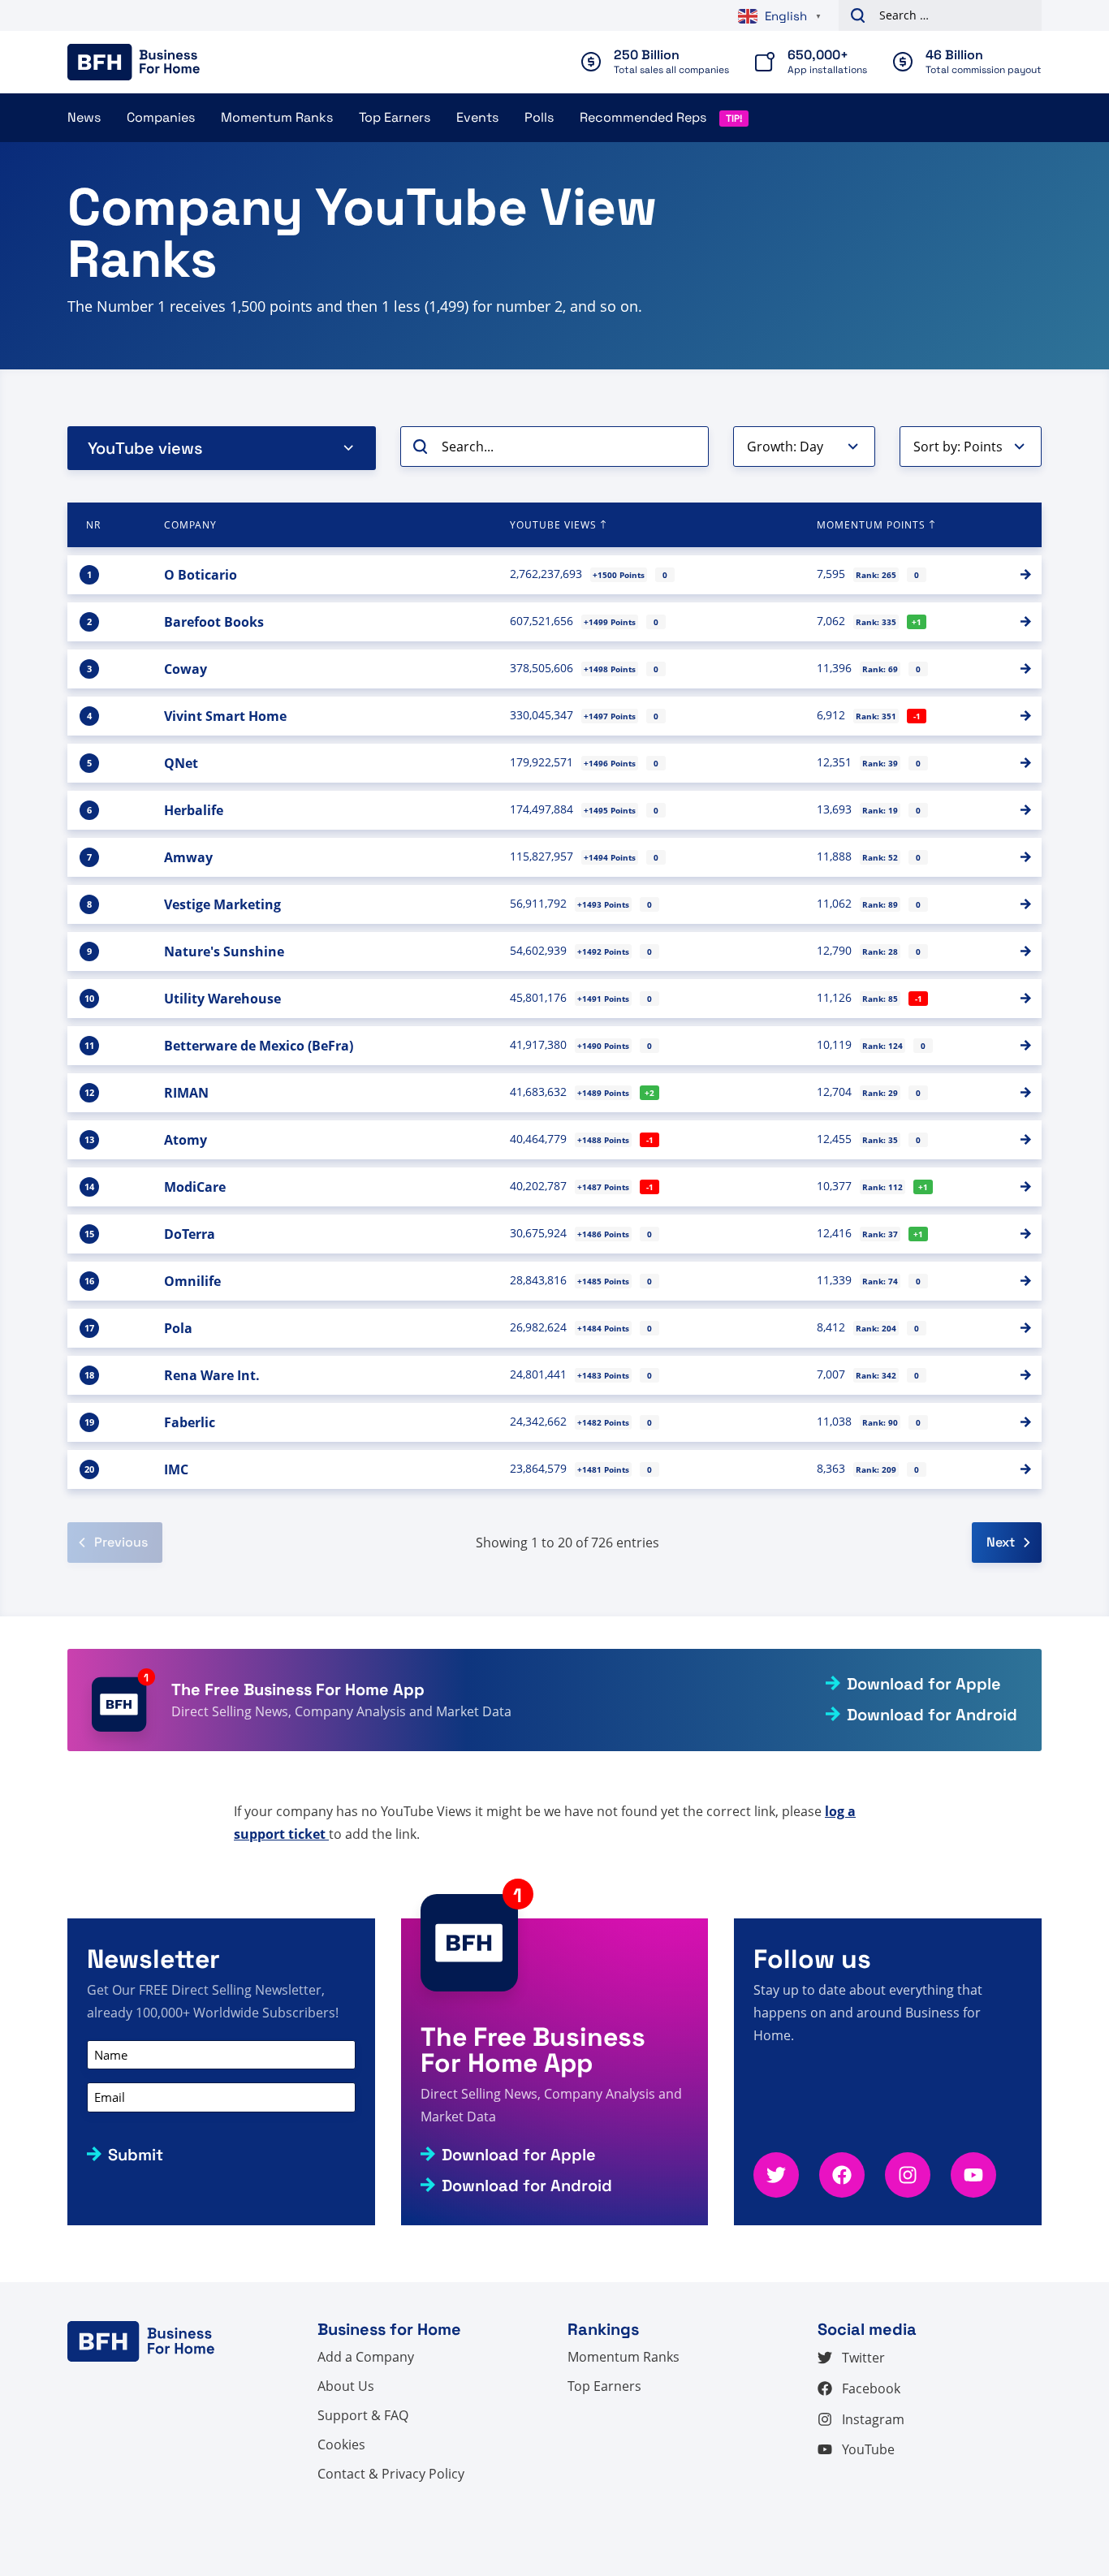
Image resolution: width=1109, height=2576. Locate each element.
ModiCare (195, 1187)
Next (1001, 1542)
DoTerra (190, 1234)
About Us (346, 2386)
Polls (539, 117)
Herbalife (194, 810)
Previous (121, 1542)
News (84, 117)
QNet (181, 763)
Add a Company (366, 2357)
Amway (188, 857)
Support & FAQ (363, 2415)
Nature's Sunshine (224, 951)
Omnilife (192, 1281)
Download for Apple (924, 1684)
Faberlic (190, 1422)
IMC (176, 1469)
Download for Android (932, 1715)
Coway (186, 669)
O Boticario (201, 575)
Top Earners (395, 117)
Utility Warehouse (222, 999)
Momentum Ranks (277, 117)
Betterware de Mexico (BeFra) (259, 1046)
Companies (161, 117)
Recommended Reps (643, 117)
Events (477, 117)
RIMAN (186, 1093)
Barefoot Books (214, 622)
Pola (178, 1328)
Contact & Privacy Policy (391, 2474)
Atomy (186, 1140)
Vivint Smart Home (225, 716)
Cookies (341, 2444)
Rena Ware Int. (212, 1375)
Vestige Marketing (222, 904)
